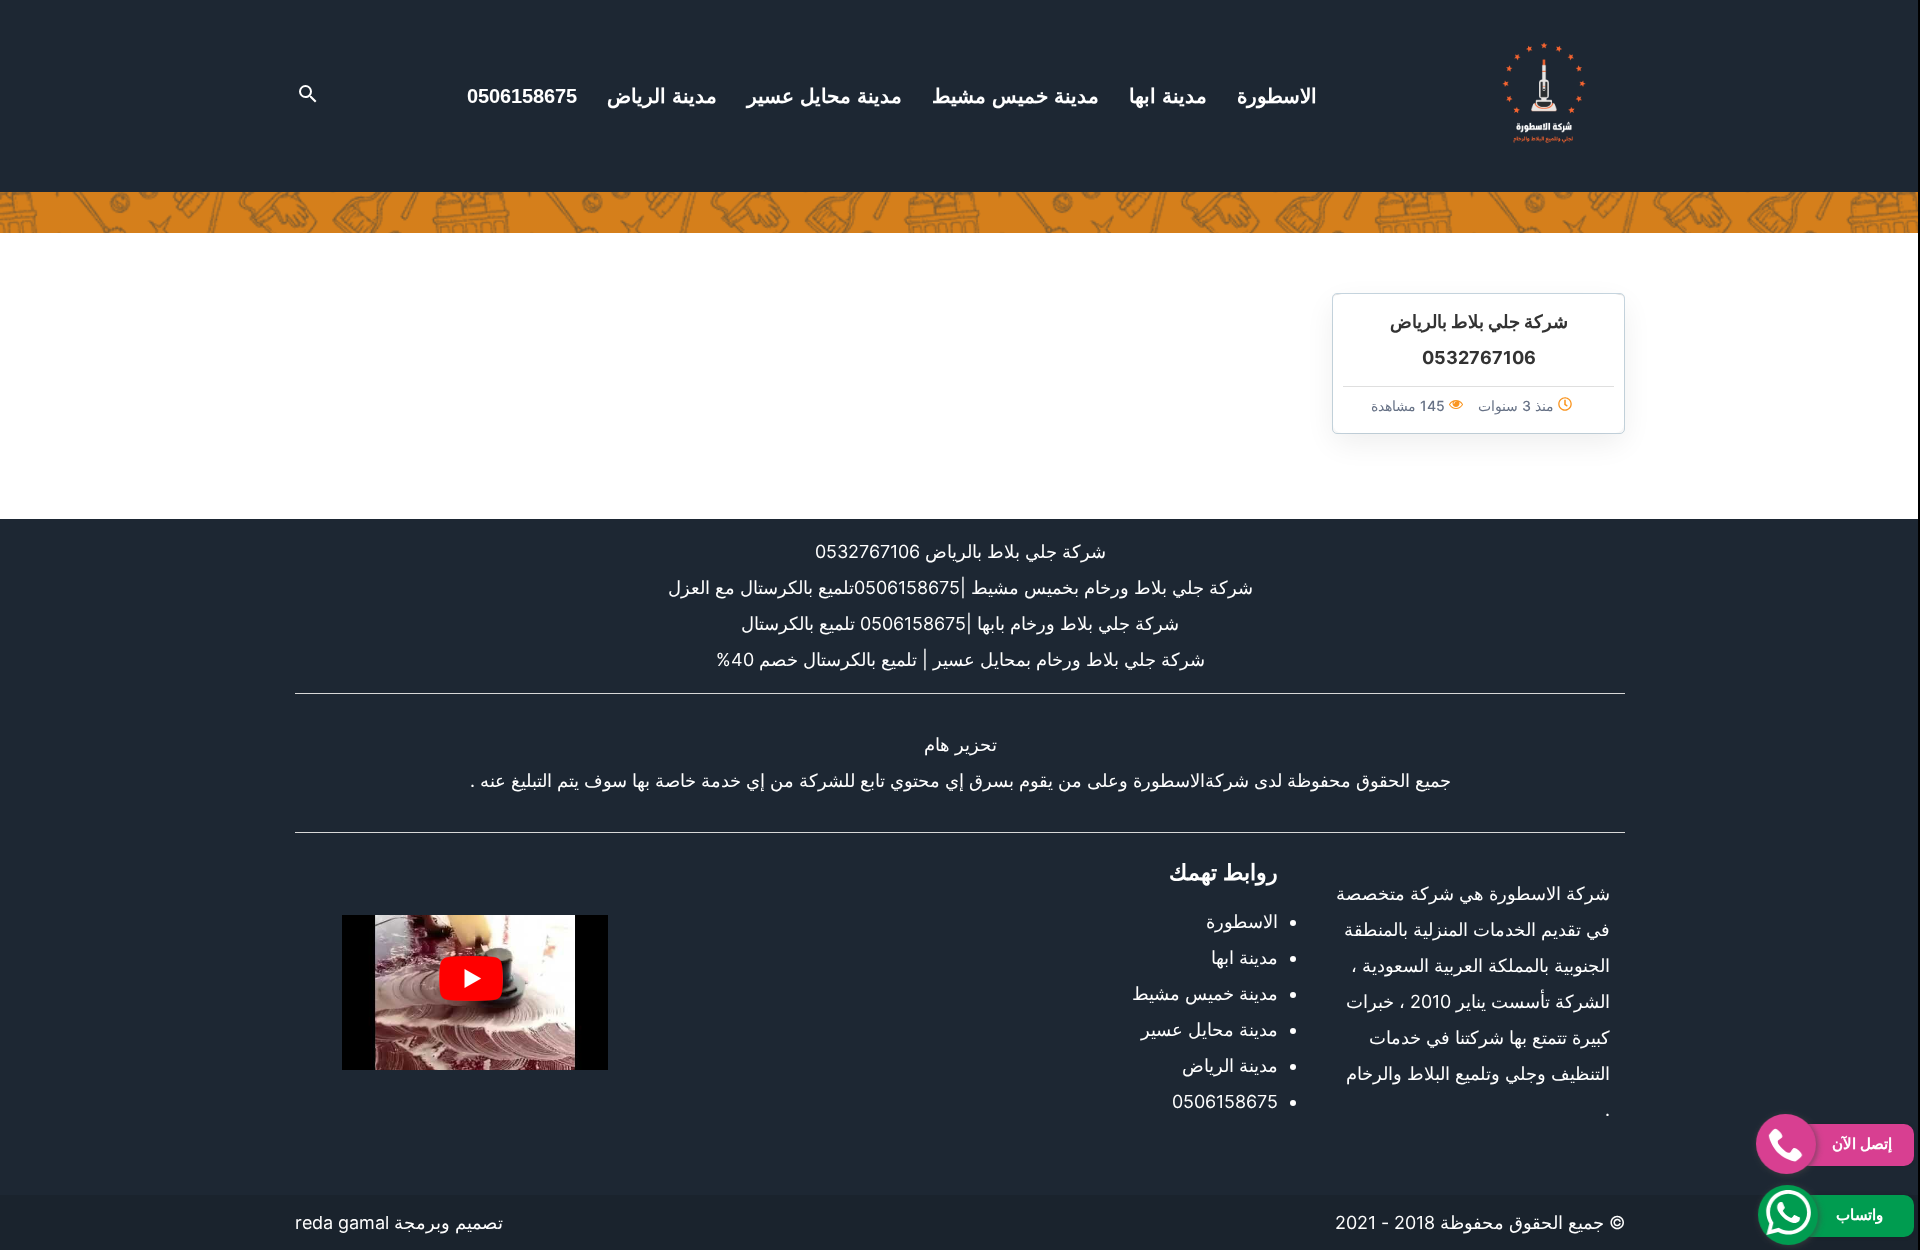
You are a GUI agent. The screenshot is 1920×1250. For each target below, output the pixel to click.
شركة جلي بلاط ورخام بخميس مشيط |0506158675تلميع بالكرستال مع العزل (960, 587)
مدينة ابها (1168, 96)
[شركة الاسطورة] (1544, 96)
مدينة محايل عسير (824, 96)
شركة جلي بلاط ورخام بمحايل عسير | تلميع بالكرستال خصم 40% (960, 659)
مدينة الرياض (662, 96)
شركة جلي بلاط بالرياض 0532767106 (960, 551)
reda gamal (342, 1222)
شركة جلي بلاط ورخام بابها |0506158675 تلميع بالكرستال (960, 623)
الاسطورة (1277, 96)
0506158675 (522, 96)
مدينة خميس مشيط (1015, 96)
